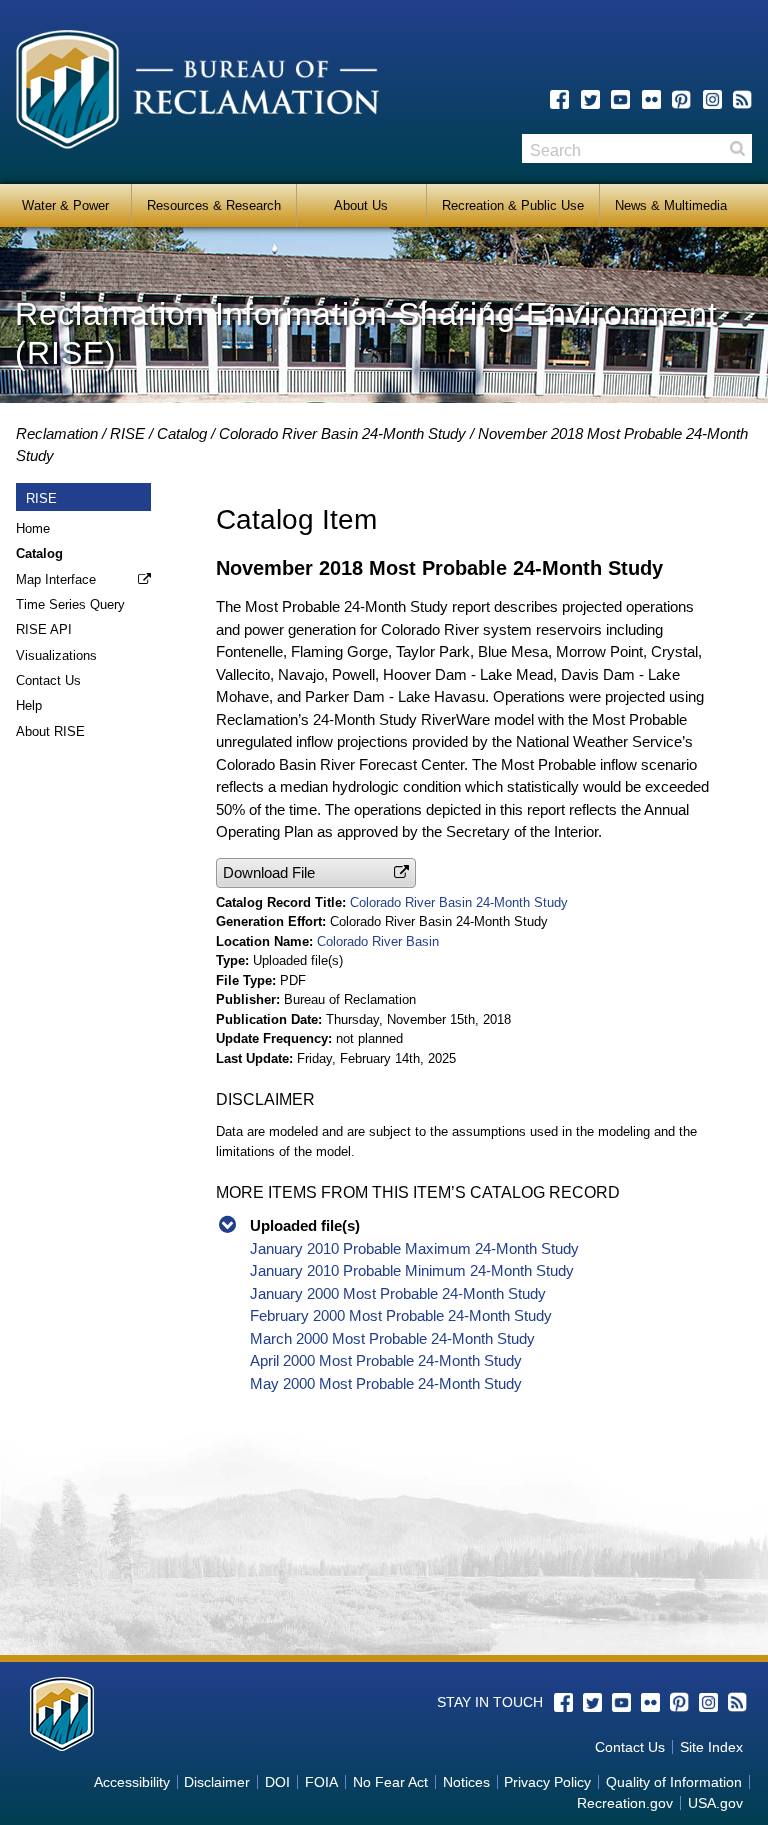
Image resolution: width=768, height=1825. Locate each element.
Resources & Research (214, 205)
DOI (277, 1782)
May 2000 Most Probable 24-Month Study (386, 1383)
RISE (127, 433)
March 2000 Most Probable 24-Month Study (392, 1338)
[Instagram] (712, 99)
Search (737, 148)
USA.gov (715, 1803)
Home (33, 528)
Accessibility (132, 1782)
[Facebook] (559, 99)
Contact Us (48, 680)
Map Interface (56, 579)
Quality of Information (674, 1782)
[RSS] (742, 99)
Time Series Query (70, 604)
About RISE (50, 731)
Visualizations (56, 655)
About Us (361, 205)
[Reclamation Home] (197, 93)
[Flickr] (651, 99)
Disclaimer (217, 1782)
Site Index (711, 1747)
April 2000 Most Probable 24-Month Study (386, 1360)
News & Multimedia (671, 205)
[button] (316, 872)
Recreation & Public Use (513, 205)
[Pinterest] (681, 99)
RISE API (44, 629)
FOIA (321, 1782)
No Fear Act (390, 1782)
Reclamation (57, 433)
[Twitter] (590, 99)
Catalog (182, 433)
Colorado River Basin (378, 941)
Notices (466, 1782)
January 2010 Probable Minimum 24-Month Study (412, 1270)
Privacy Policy (547, 1782)
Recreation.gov (625, 1803)
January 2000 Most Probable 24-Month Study (398, 1293)
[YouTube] (620, 99)
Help (29, 705)
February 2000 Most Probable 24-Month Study (401, 1315)
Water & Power (65, 205)
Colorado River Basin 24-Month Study (342, 433)
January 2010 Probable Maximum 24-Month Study (414, 1248)
